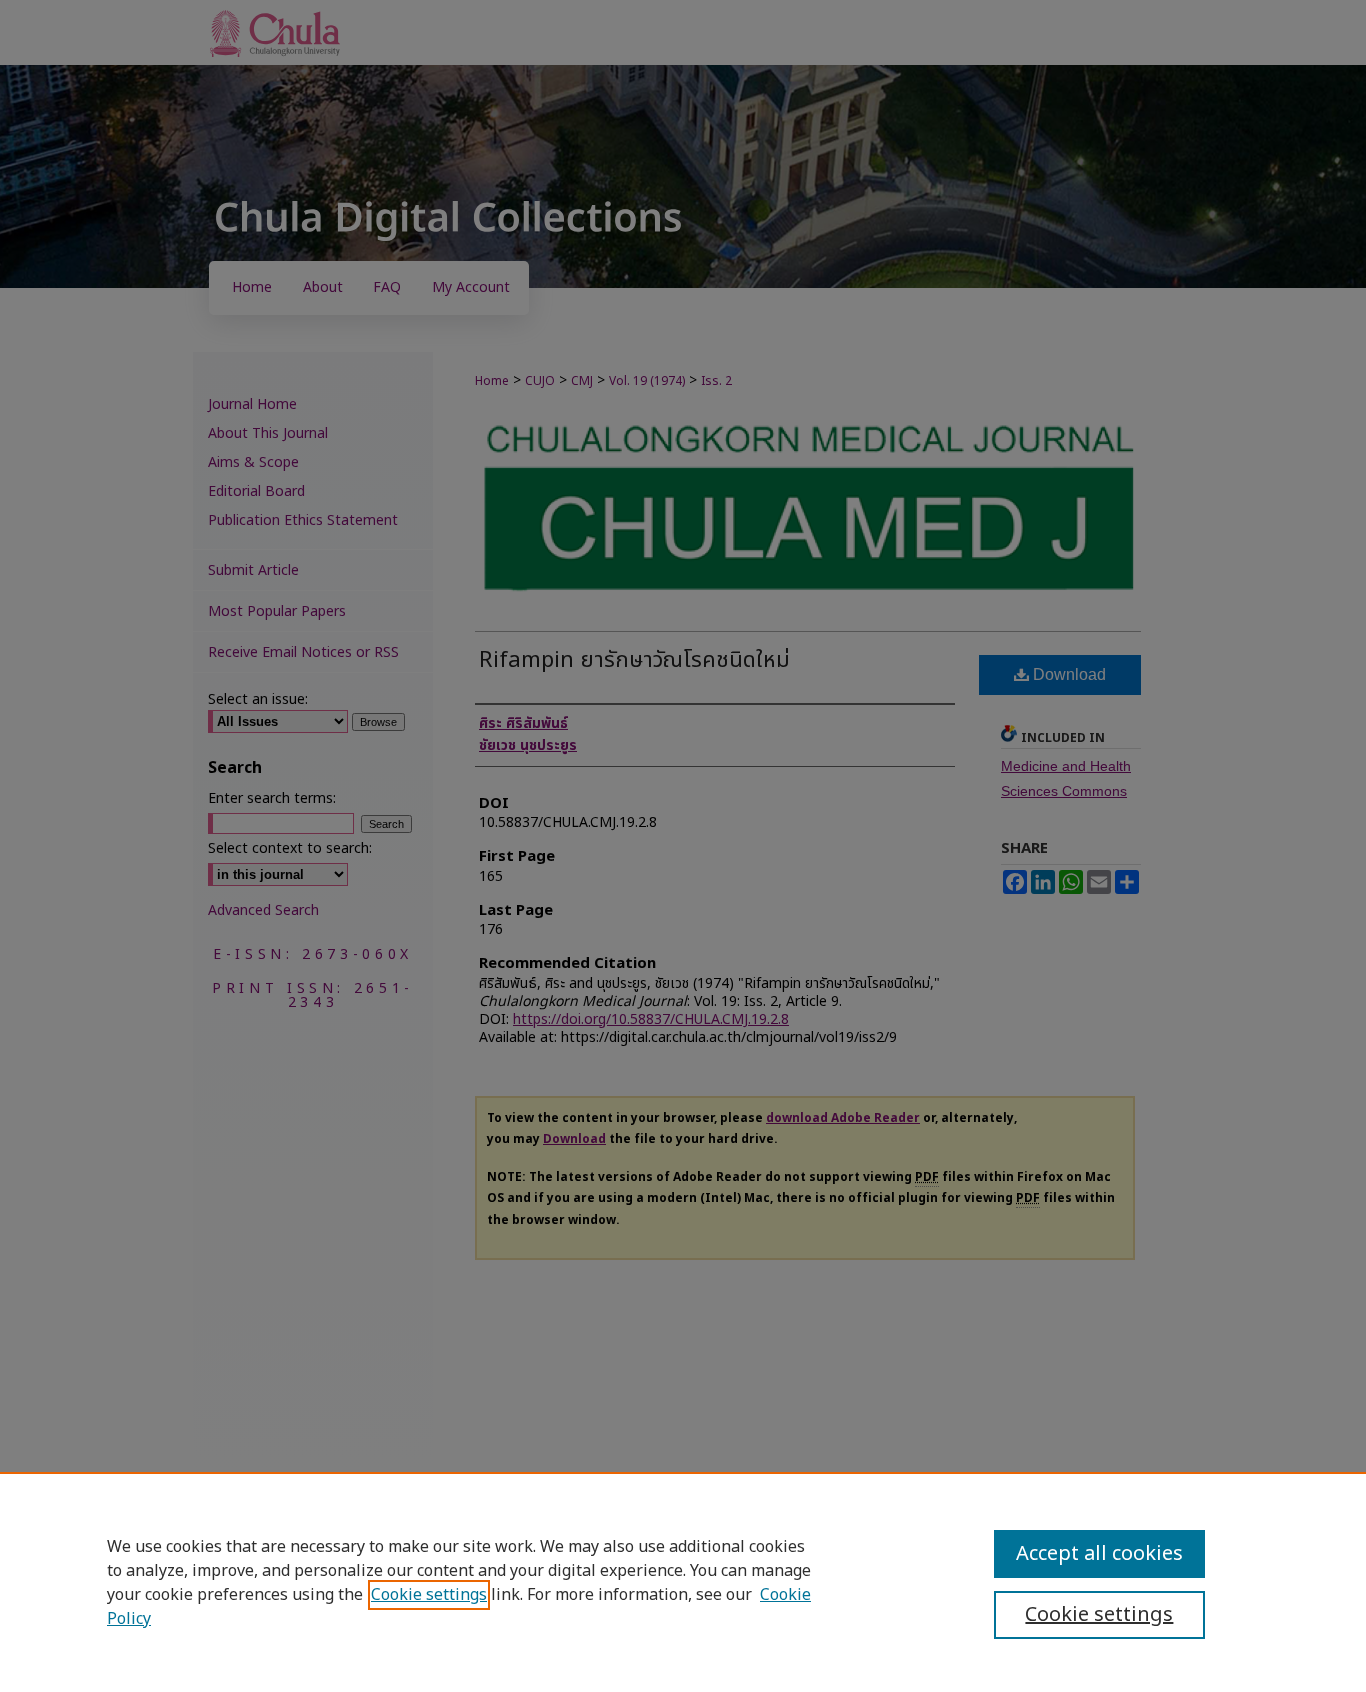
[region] (683, 1582)
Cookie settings (429, 1595)
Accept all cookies (1099, 1554)
